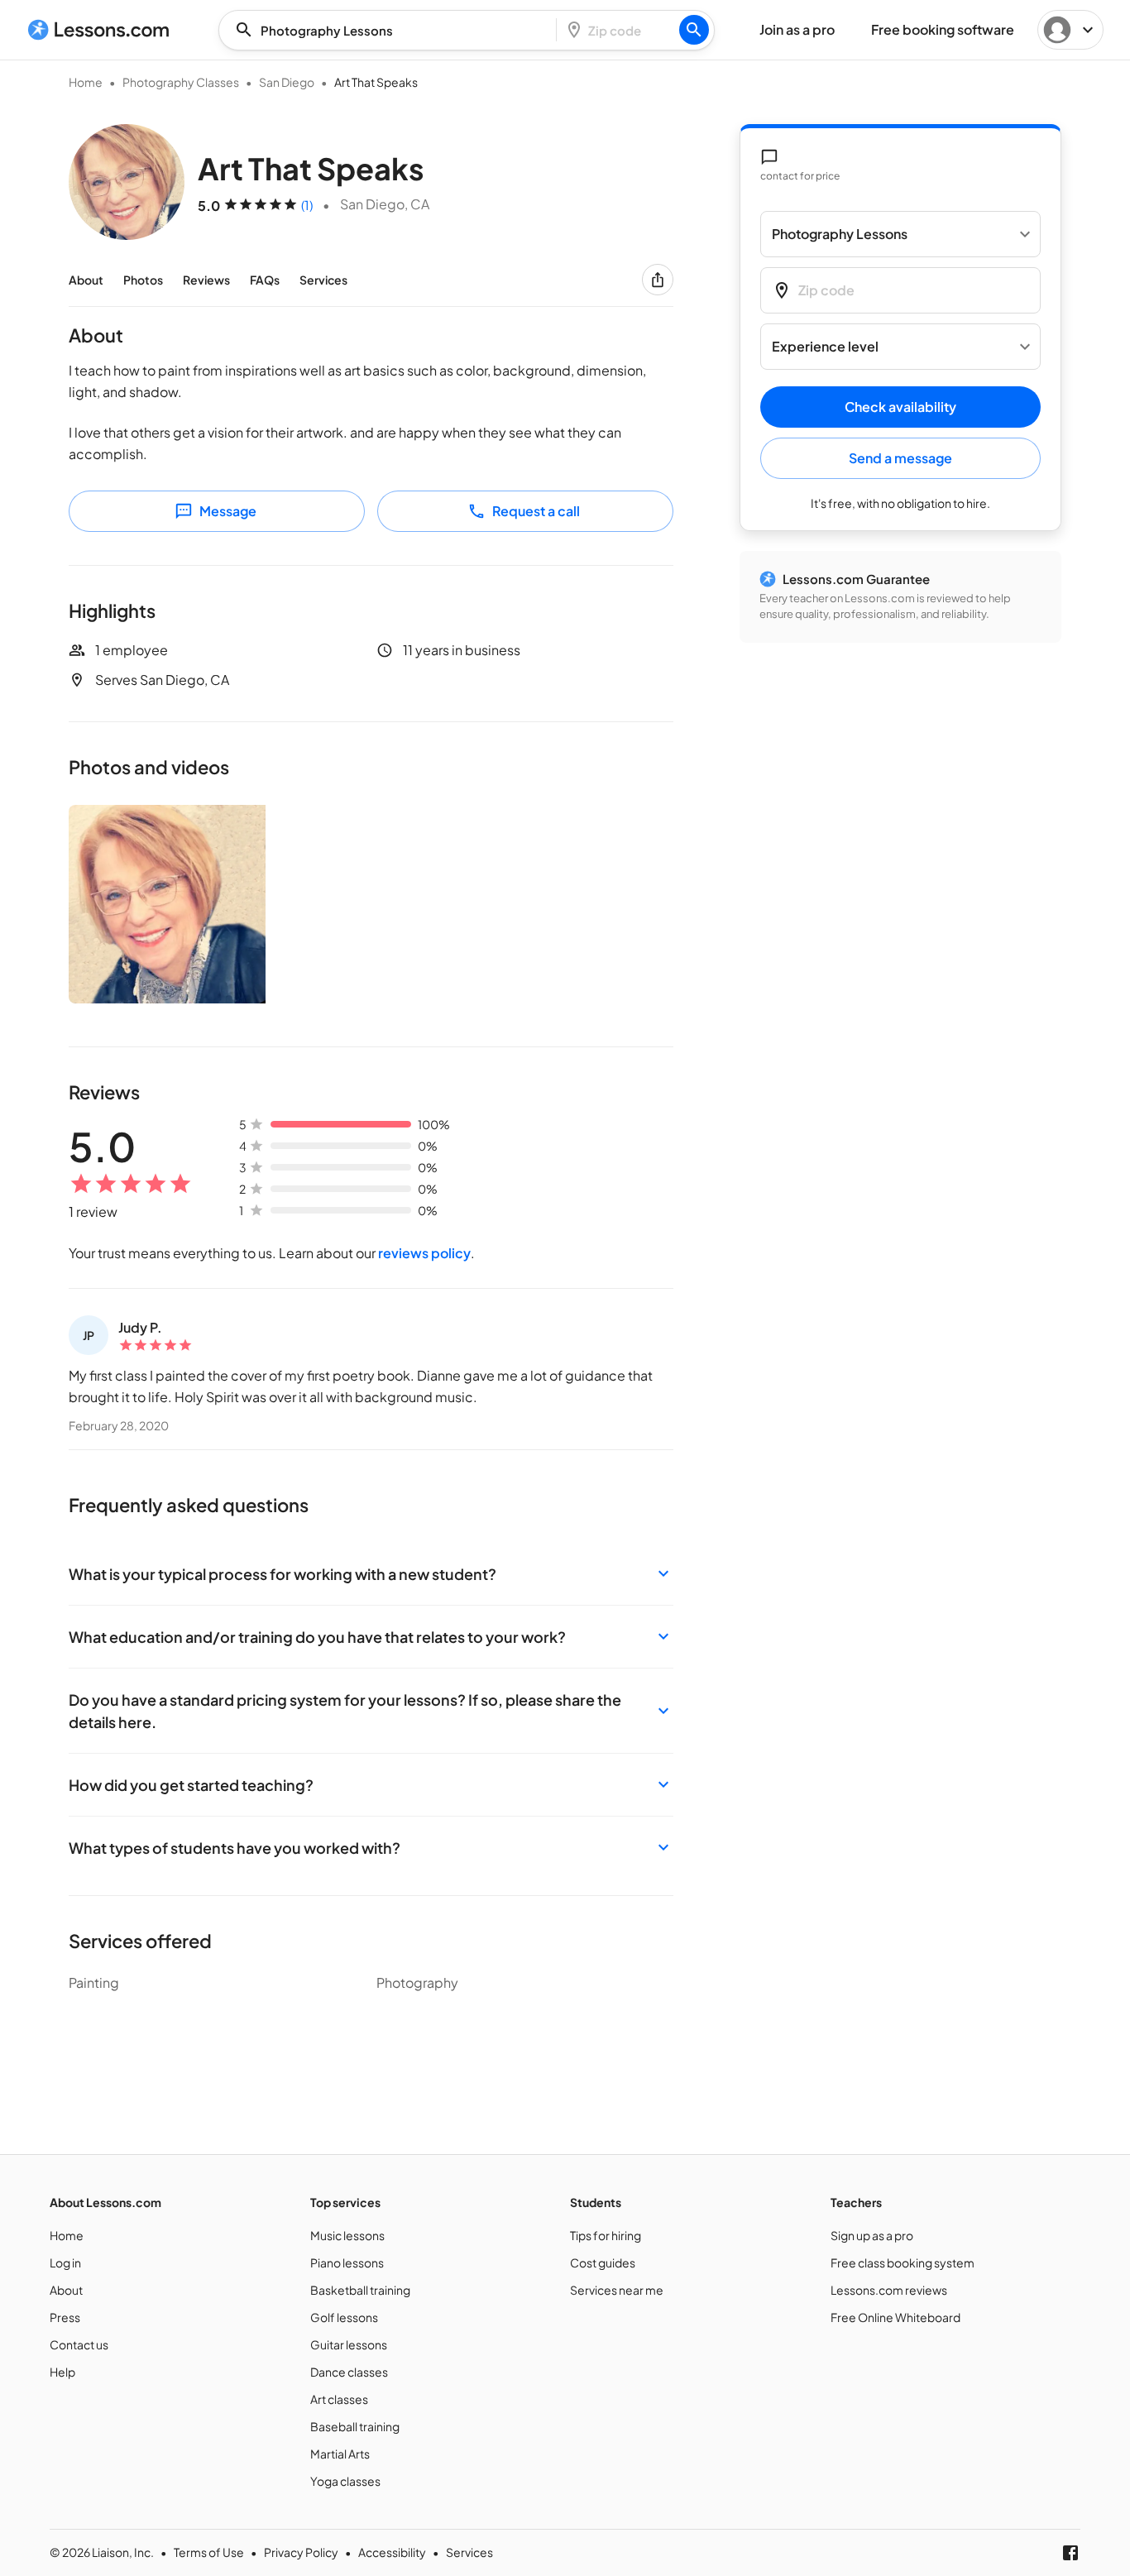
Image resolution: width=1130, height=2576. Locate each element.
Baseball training (355, 2426)
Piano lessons (347, 2262)
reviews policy (424, 1253)
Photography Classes (181, 82)
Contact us (79, 2344)
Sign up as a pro (872, 2235)
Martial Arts (340, 2454)
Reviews (206, 280)
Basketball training (360, 2290)
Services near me (617, 2290)
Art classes (339, 2399)
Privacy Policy (301, 2552)
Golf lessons (344, 2317)
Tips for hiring (606, 2235)
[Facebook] (1070, 2553)
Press (65, 2317)
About (86, 280)
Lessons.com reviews (889, 2290)
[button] (371, 1574)
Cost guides (603, 2262)
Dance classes (349, 2372)
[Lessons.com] (99, 30)
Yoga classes (345, 2481)
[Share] (658, 280)
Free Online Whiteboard (895, 2317)
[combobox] (392, 30)
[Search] (694, 30)
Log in (65, 2262)
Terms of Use (209, 2552)
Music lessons (347, 2235)
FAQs (265, 280)
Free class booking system (903, 2262)
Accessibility (392, 2552)
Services (323, 280)
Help (62, 2372)
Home (86, 82)
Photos (143, 280)
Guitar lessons (349, 2344)
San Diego (287, 82)
